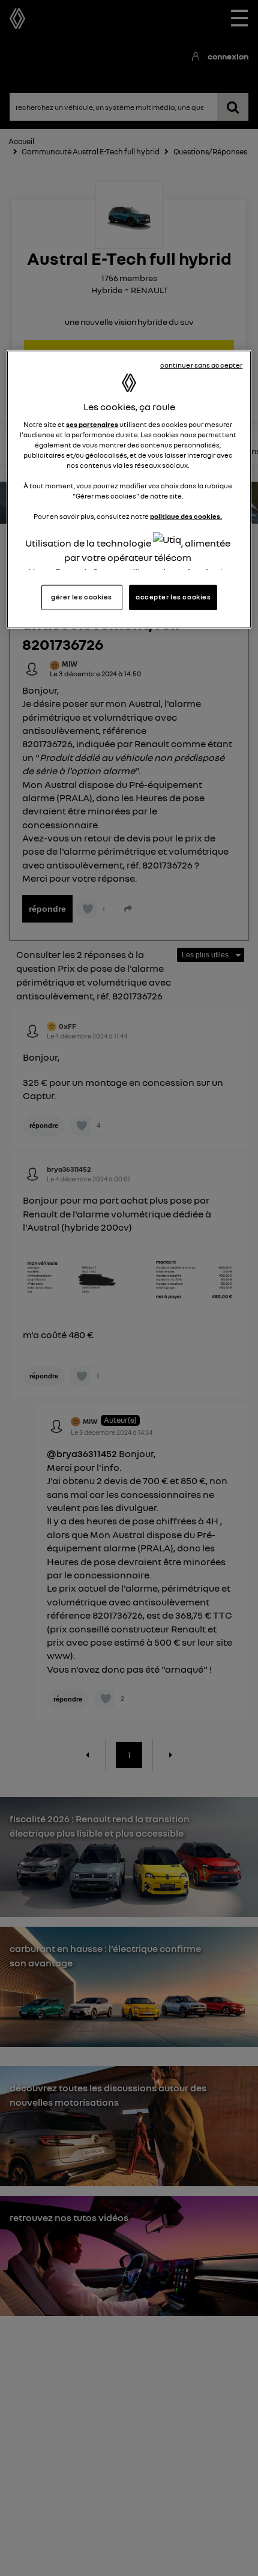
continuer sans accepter (202, 365)
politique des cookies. (186, 517)
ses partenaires (92, 425)
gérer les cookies (82, 597)
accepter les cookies (173, 597)
